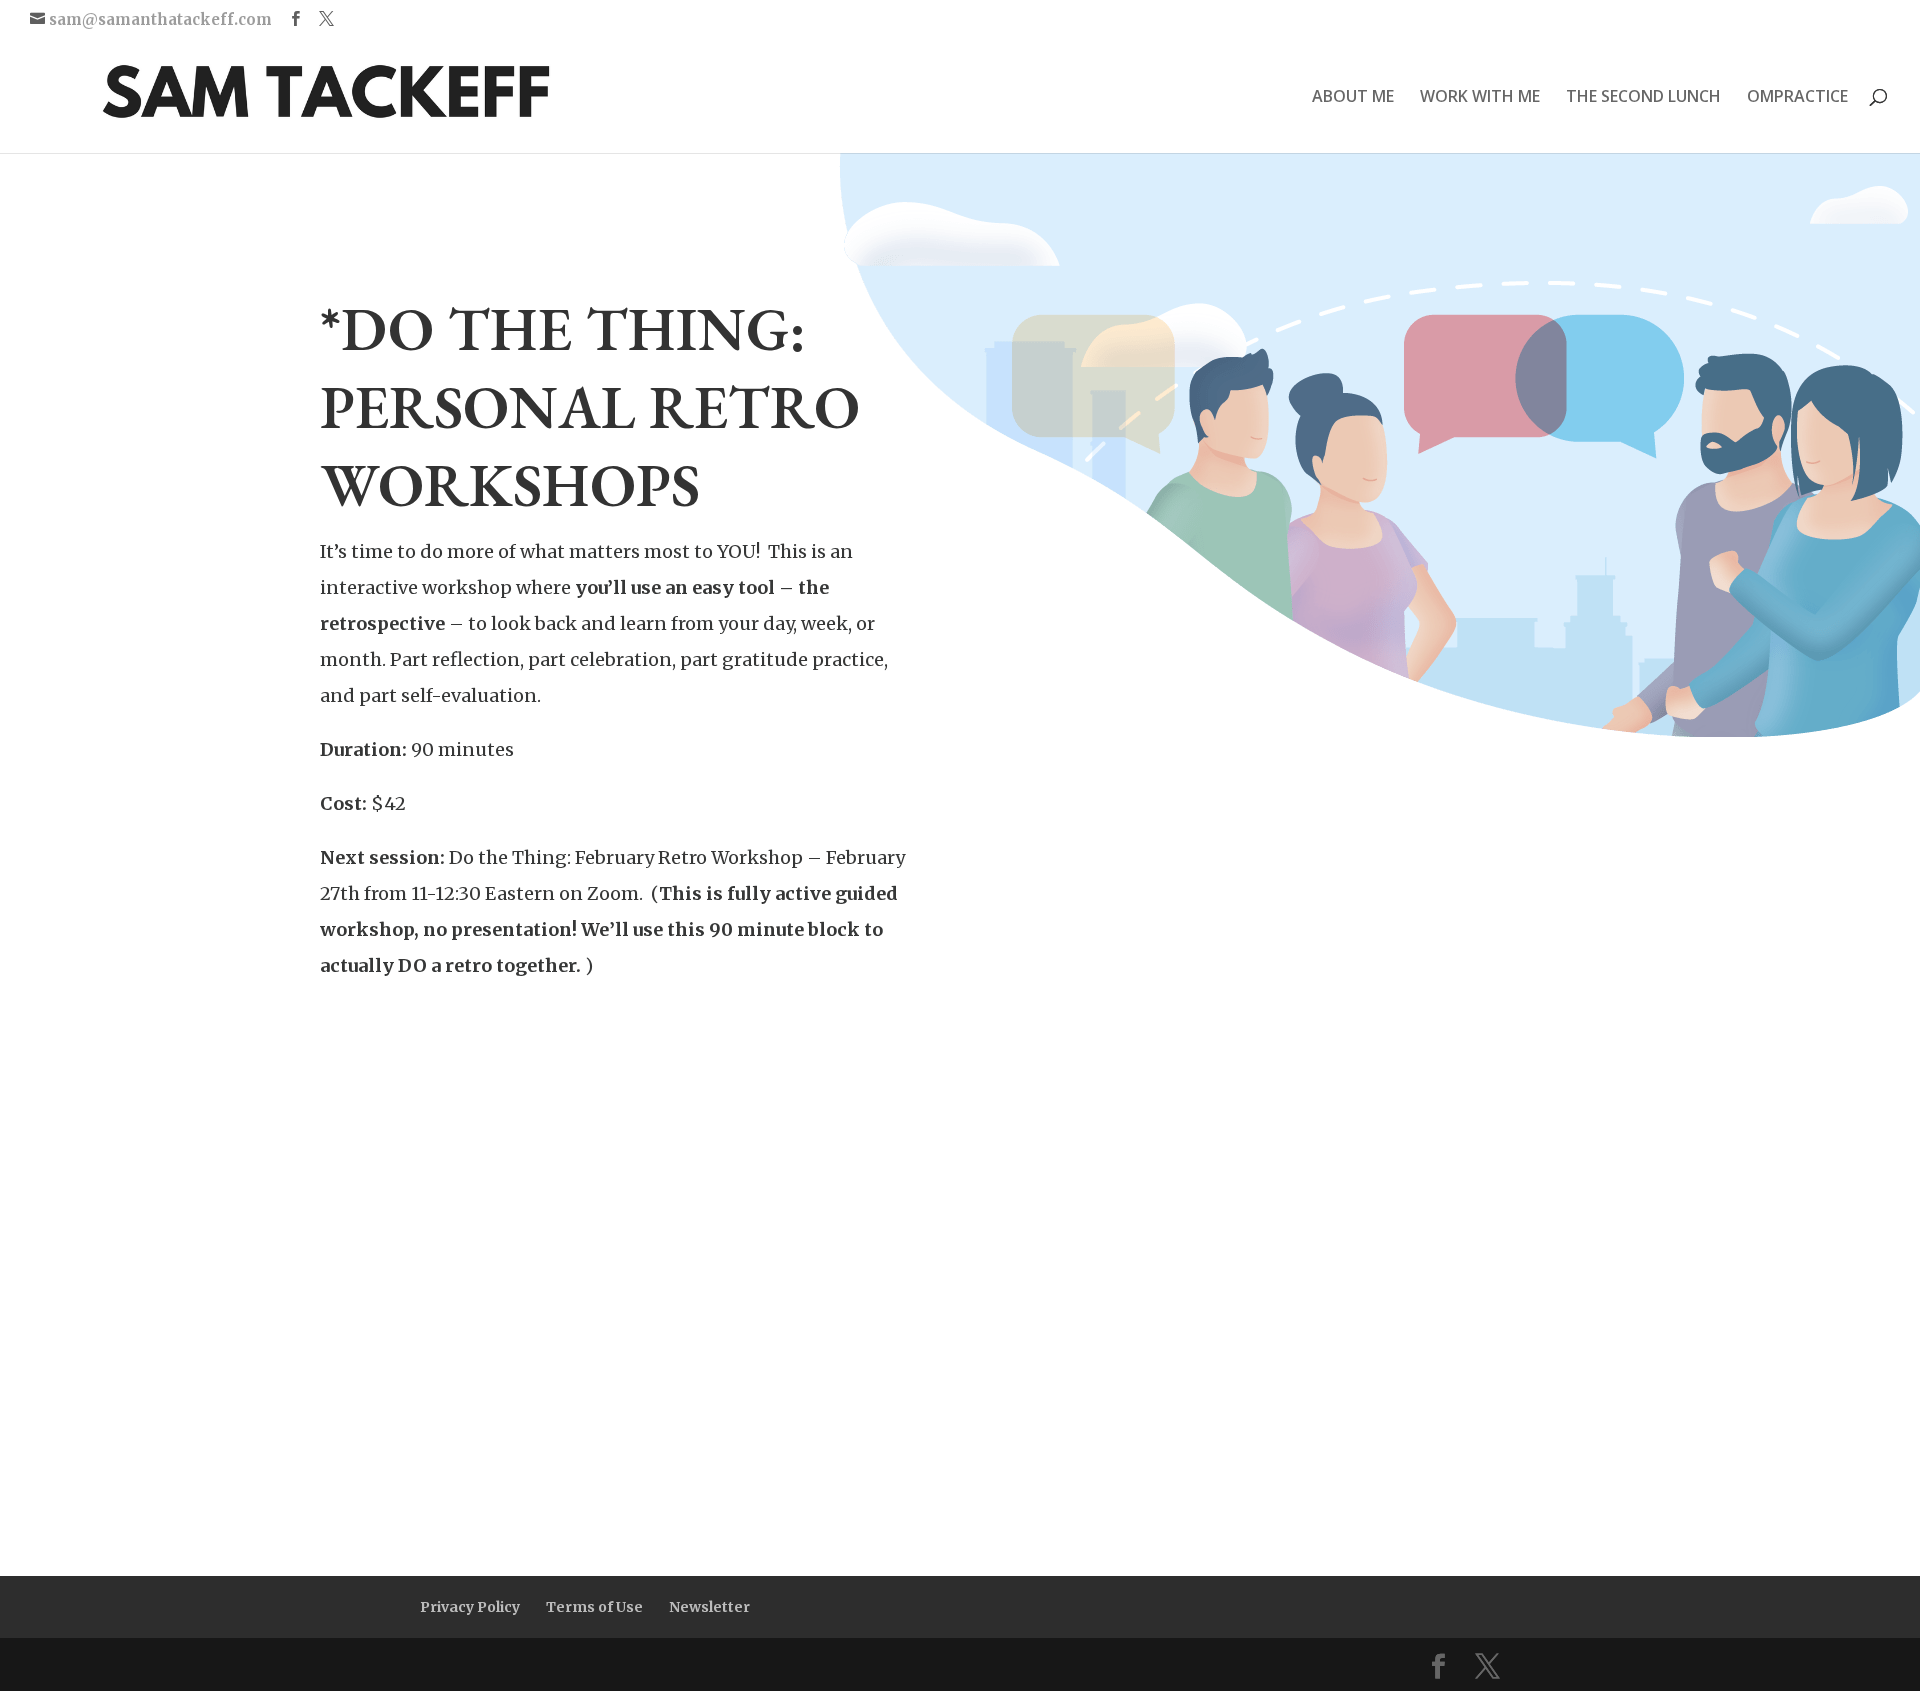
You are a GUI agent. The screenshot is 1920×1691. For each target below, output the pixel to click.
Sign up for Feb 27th (463, 1046)
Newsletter (709, 1607)
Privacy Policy (470, 1607)
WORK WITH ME (1480, 98)
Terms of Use (594, 1607)
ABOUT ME (1353, 98)
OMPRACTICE (1797, 98)
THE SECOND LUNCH (1643, 98)
